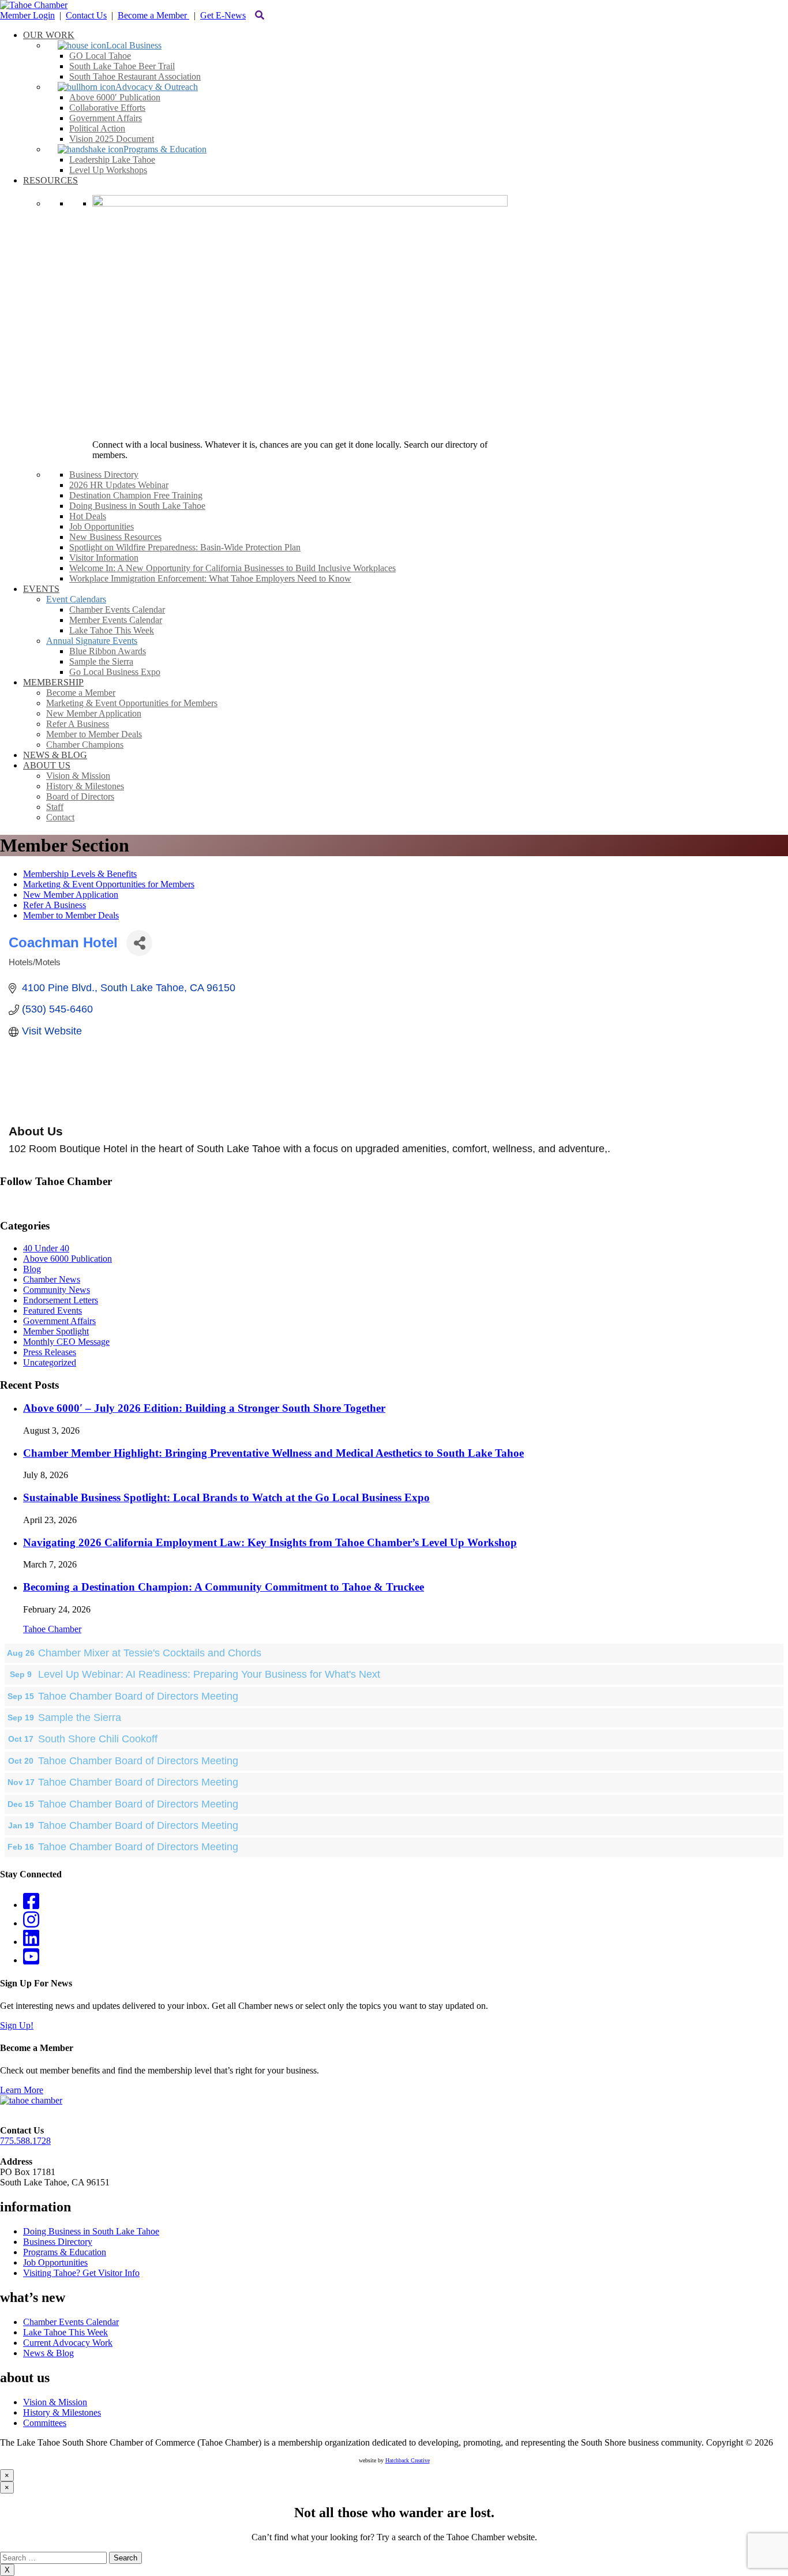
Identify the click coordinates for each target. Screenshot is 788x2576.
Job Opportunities (55, 2262)
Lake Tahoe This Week (65, 2332)
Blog (32, 1269)
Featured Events (52, 1311)
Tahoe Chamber (52, 1629)
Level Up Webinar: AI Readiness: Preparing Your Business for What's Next (209, 1674)
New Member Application (71, 895)
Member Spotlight (56, 1331)
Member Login (27, 15)
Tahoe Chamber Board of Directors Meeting (138, 1696)
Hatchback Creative (408, 2460)
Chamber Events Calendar (71, 2322)
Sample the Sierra (80, 1718)
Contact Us (86, 15)
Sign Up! (17, 2025)
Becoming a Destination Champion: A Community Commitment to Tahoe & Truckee (224, 1587)
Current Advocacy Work (68, 2343)
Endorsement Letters (61, 1300)
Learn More (22, 2090)
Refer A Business (55, 905)
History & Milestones (62, 2412)
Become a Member (153, 15)
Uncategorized (50, 1362)
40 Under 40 (46, 1248)
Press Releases (50, 1352)
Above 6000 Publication (67, 1259)
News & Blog (48, 2353)
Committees (45, 2423)
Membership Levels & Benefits (80, 874)
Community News (57, 1290)
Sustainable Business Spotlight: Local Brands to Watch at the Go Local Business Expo (226, 1497)
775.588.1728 (25, 2141)
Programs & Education (65, 2252)
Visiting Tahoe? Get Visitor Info (81, 2273)
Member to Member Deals (71, 915)
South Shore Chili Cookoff (98, 1739)
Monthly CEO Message (66, 1342)
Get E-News (223, 15)
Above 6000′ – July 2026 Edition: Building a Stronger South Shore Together (204, 1408)
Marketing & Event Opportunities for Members (109, 884)
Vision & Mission (55, 2402)
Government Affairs (59, 1321)
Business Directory (58, 2242)
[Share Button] (139, 943)
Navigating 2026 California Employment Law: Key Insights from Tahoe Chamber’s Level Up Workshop (270, 1542)
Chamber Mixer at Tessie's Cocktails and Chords (150, 1653)
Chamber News (52, 1279)
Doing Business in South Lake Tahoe (91, 2231)
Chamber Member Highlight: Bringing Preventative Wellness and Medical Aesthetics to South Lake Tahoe (273, 1453)
